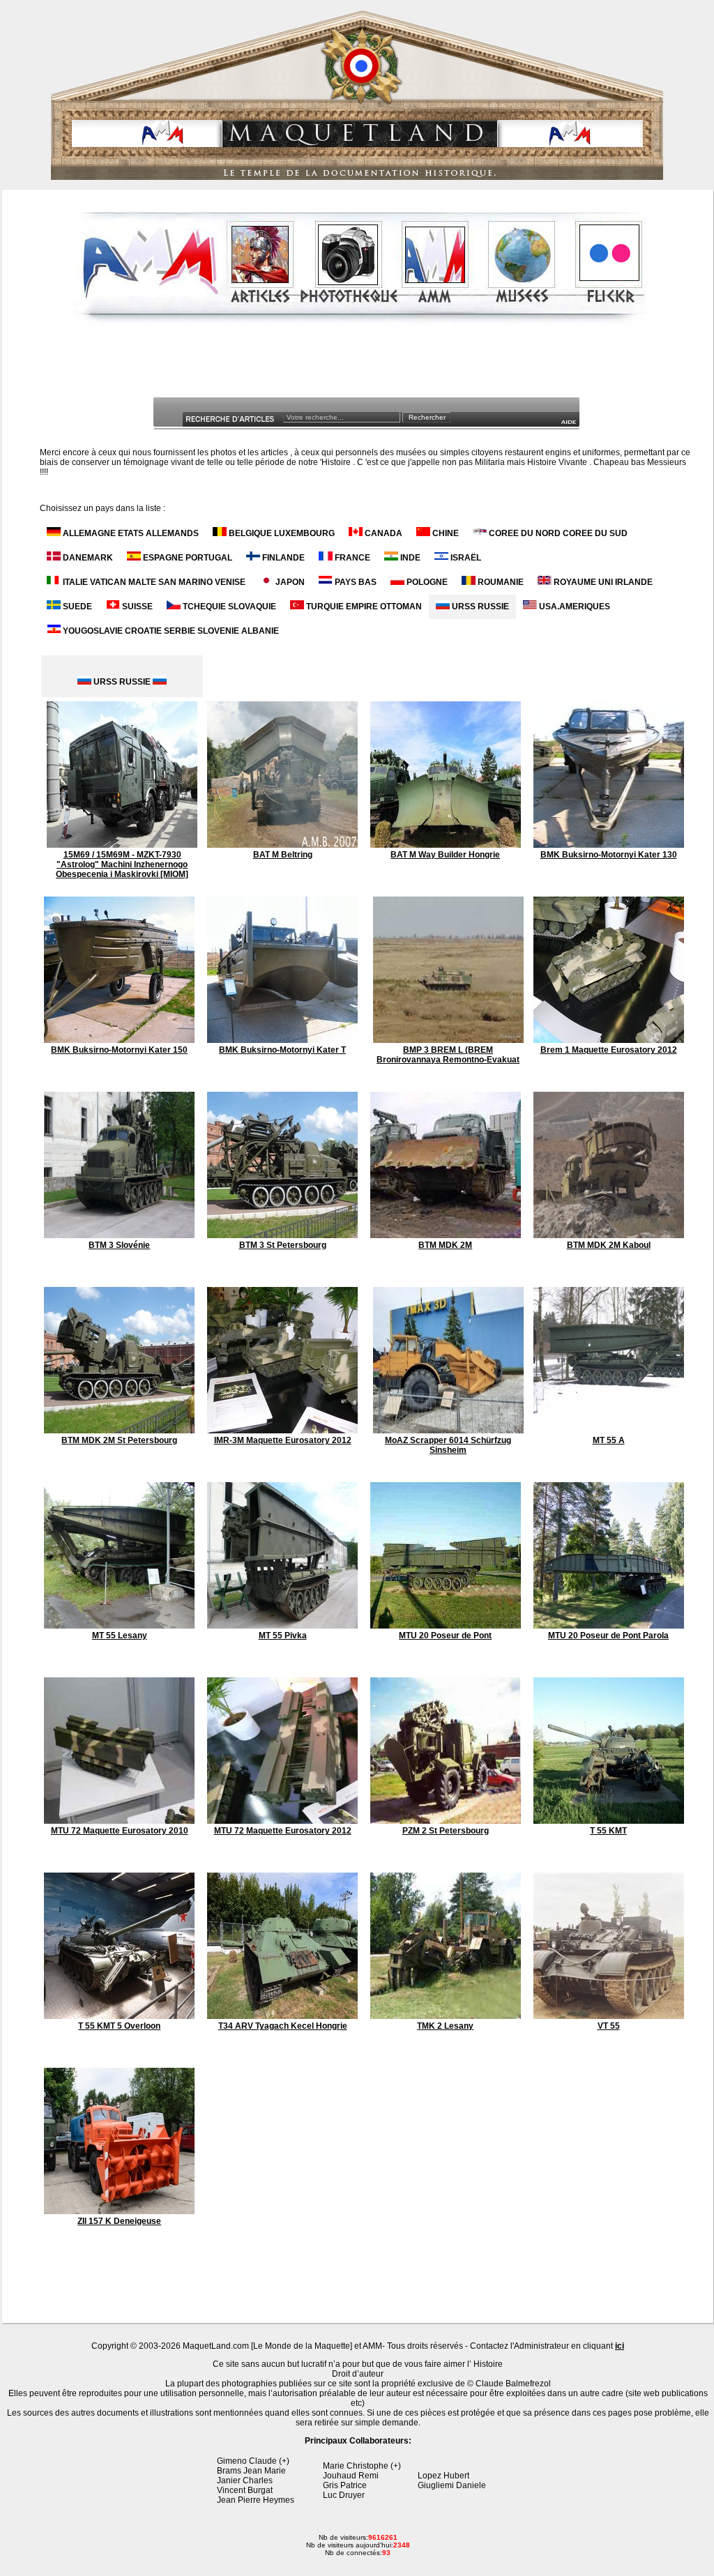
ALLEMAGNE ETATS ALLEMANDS (130, 533)
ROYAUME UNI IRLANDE (602, 582)
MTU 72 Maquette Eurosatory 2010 (120, 1831)
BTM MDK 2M (445, 1245)
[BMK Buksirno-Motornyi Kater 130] (609, 845)
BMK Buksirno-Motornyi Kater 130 (609, 855)
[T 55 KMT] (609, 1821)
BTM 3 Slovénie (119, 1245)
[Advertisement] (359, 365)
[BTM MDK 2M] (446, 1235)
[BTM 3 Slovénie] (119, 1235)
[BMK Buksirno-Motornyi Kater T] (282, 1040)
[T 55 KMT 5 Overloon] (119, 2016)
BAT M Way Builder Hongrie (445, 855)
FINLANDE (282, 558)
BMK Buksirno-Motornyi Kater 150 (119, 1050)
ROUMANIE (500, 582)
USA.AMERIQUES (574, 607)
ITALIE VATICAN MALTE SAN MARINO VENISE (153, 582)
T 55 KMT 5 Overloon (119, 2026)
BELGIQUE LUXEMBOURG (281, 533)
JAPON (289, 582)
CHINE (445, 533)
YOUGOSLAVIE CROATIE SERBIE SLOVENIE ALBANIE (170, 631)
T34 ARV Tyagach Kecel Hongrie (283, 2026)
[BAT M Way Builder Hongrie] (446, 845)
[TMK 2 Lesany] (446, 2016)
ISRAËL (465, 558)
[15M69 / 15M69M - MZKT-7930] (122, 845)
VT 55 (609, 2026)
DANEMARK (87, 558)
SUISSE (136, 607)
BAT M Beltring (283, 855)
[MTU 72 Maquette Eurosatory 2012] (282, 1821)
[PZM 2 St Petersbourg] (446, 1821)
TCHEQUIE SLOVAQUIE (228, 607)
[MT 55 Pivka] (282, 1626)
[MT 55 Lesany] (119, 1626)
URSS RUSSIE (479, 607)
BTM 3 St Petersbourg (283, 1245)
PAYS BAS (355, 582)
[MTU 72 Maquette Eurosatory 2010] (119, 1821)
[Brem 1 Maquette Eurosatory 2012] (609, 1040)
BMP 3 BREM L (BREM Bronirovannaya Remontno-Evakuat (448, 1055)
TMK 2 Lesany (445, 2026)
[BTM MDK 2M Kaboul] (609, 1235)
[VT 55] (609, 2016)
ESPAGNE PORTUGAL (187, 558)
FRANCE (351, 558)
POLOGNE (426, 582)
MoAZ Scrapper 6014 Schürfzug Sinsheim (448, 1445)
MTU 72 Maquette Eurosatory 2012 (283, 1831)
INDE (409, 558)
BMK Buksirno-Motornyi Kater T (282, 1050)
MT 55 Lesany (120, 1636)
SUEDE (76, 607)
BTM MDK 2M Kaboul (609, 1245)
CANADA (382, 533)
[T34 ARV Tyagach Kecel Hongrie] (282, 2016)
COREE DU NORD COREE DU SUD (557, 533)
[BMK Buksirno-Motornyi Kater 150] (119, 1040)
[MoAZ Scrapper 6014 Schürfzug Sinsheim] (448, 1431)
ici (620, 2346)
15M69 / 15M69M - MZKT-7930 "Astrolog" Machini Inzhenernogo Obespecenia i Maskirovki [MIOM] (122, 864)
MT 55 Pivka (283, 1636)
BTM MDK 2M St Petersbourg (119, 1440)
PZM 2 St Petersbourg (446, 1831)
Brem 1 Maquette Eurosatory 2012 (609, 1050)
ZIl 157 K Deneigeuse (119, 2221)
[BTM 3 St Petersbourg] (282, 1235)
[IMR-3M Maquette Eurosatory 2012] (282, 1431)
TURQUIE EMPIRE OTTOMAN (363, 607)
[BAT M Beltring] (282, 845)
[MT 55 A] (609, 1431)
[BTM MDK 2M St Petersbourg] (119, 1431)
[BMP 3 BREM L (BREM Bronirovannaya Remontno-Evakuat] (448, 1040)
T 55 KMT (608, 1831)
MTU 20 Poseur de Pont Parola (608, 1636)
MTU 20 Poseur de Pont (445, 1636)
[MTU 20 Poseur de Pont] (446, 1626)
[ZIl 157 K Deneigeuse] (119, 2211)
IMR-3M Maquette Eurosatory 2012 (283, 1440)
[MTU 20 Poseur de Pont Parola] (609, 1626)
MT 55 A (609, 1440)
